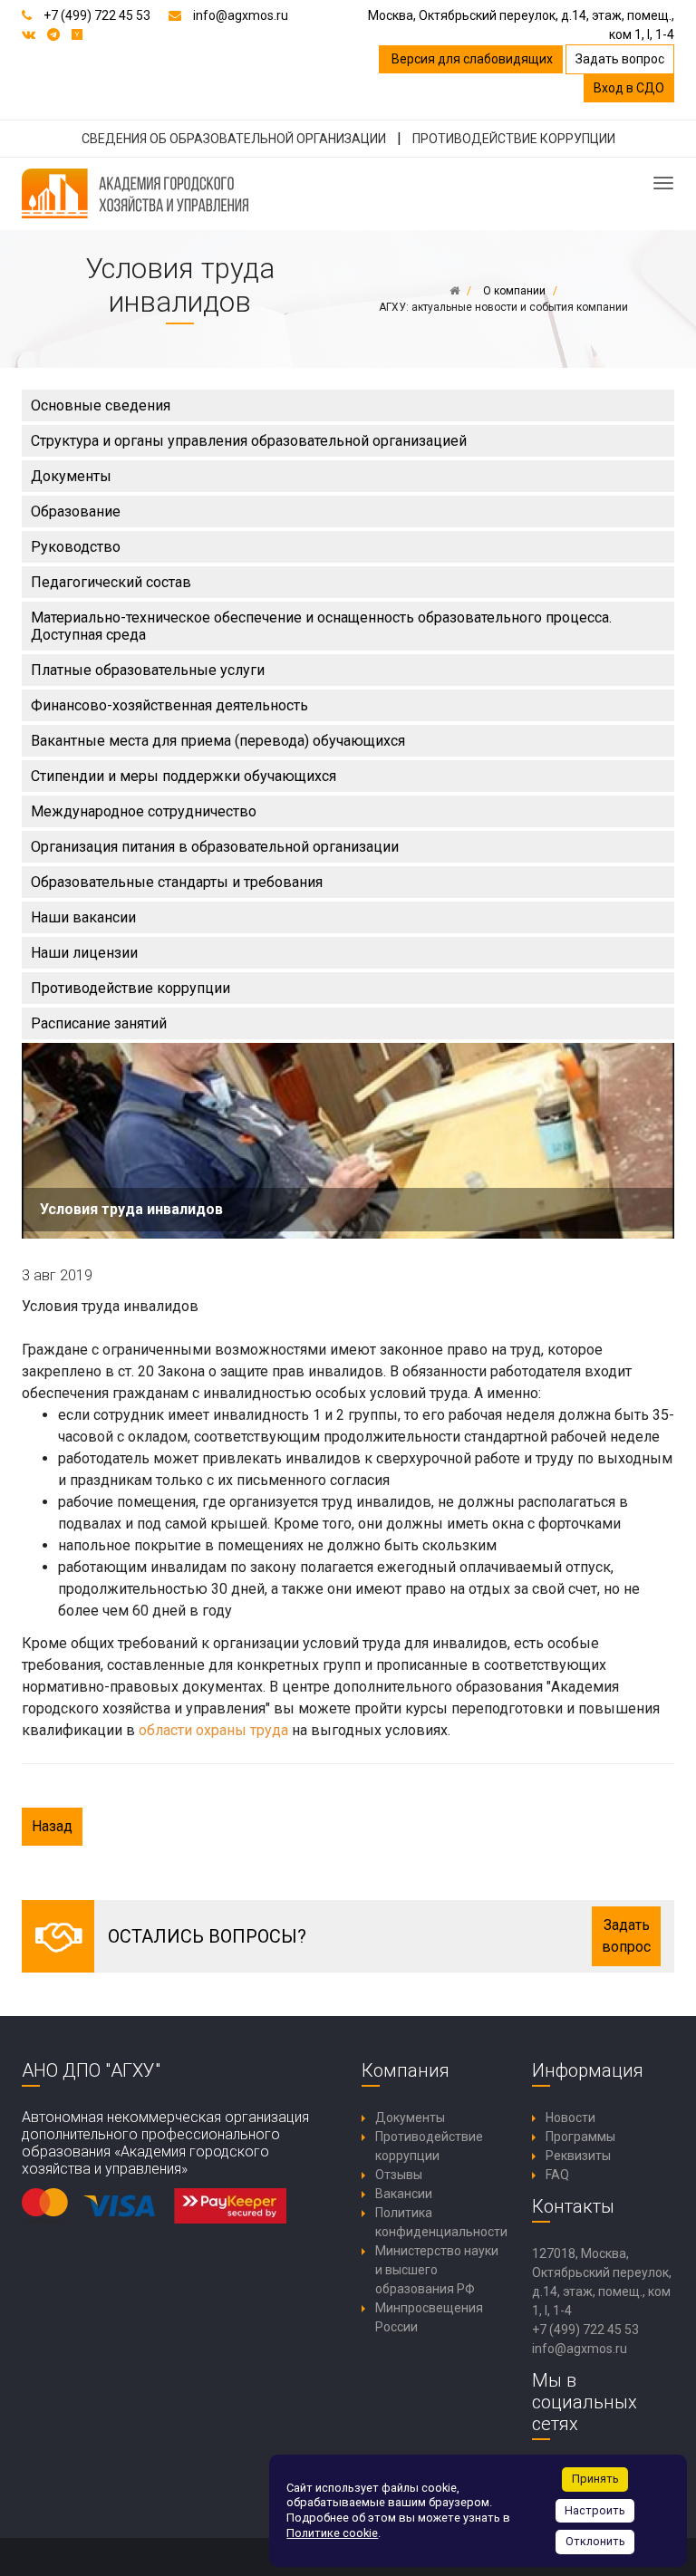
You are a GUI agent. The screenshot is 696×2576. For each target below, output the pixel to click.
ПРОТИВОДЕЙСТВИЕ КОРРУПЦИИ (514, 139)
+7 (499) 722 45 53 (97, 15)
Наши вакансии (83, 917)
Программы (580, 2137)
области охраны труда (213, 1730)
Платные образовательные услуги (148, 670)
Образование (76, 511)
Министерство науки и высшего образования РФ (437, 2270)
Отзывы (399, 2175)
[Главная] (454, 291)
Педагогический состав (111, 582)
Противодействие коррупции (130, 988)
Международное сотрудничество (144, 811)
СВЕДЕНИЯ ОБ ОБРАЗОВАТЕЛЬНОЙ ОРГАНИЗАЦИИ (234, 139)
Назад (52, 1826)
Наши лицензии (84, 953)
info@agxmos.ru (241, 15)
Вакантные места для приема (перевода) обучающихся (218, 741)
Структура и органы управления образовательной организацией (249, 441)
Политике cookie (332, 2533)
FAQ (557, 2175)
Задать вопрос (620, 59)
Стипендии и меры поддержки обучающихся (184, 776)
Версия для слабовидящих (471, 59)
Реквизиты (578, 2156)
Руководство (76, 547)
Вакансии (404, 2194)
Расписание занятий (99, 1023)
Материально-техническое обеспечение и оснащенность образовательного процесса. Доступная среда (321, 626)
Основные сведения (101, 405)
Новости (570, 2118)
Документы (71, 476)
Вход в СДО (629, 88)
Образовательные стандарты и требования (177, 882)
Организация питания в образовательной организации (215, 847)
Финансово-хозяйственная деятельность (169, 705)
